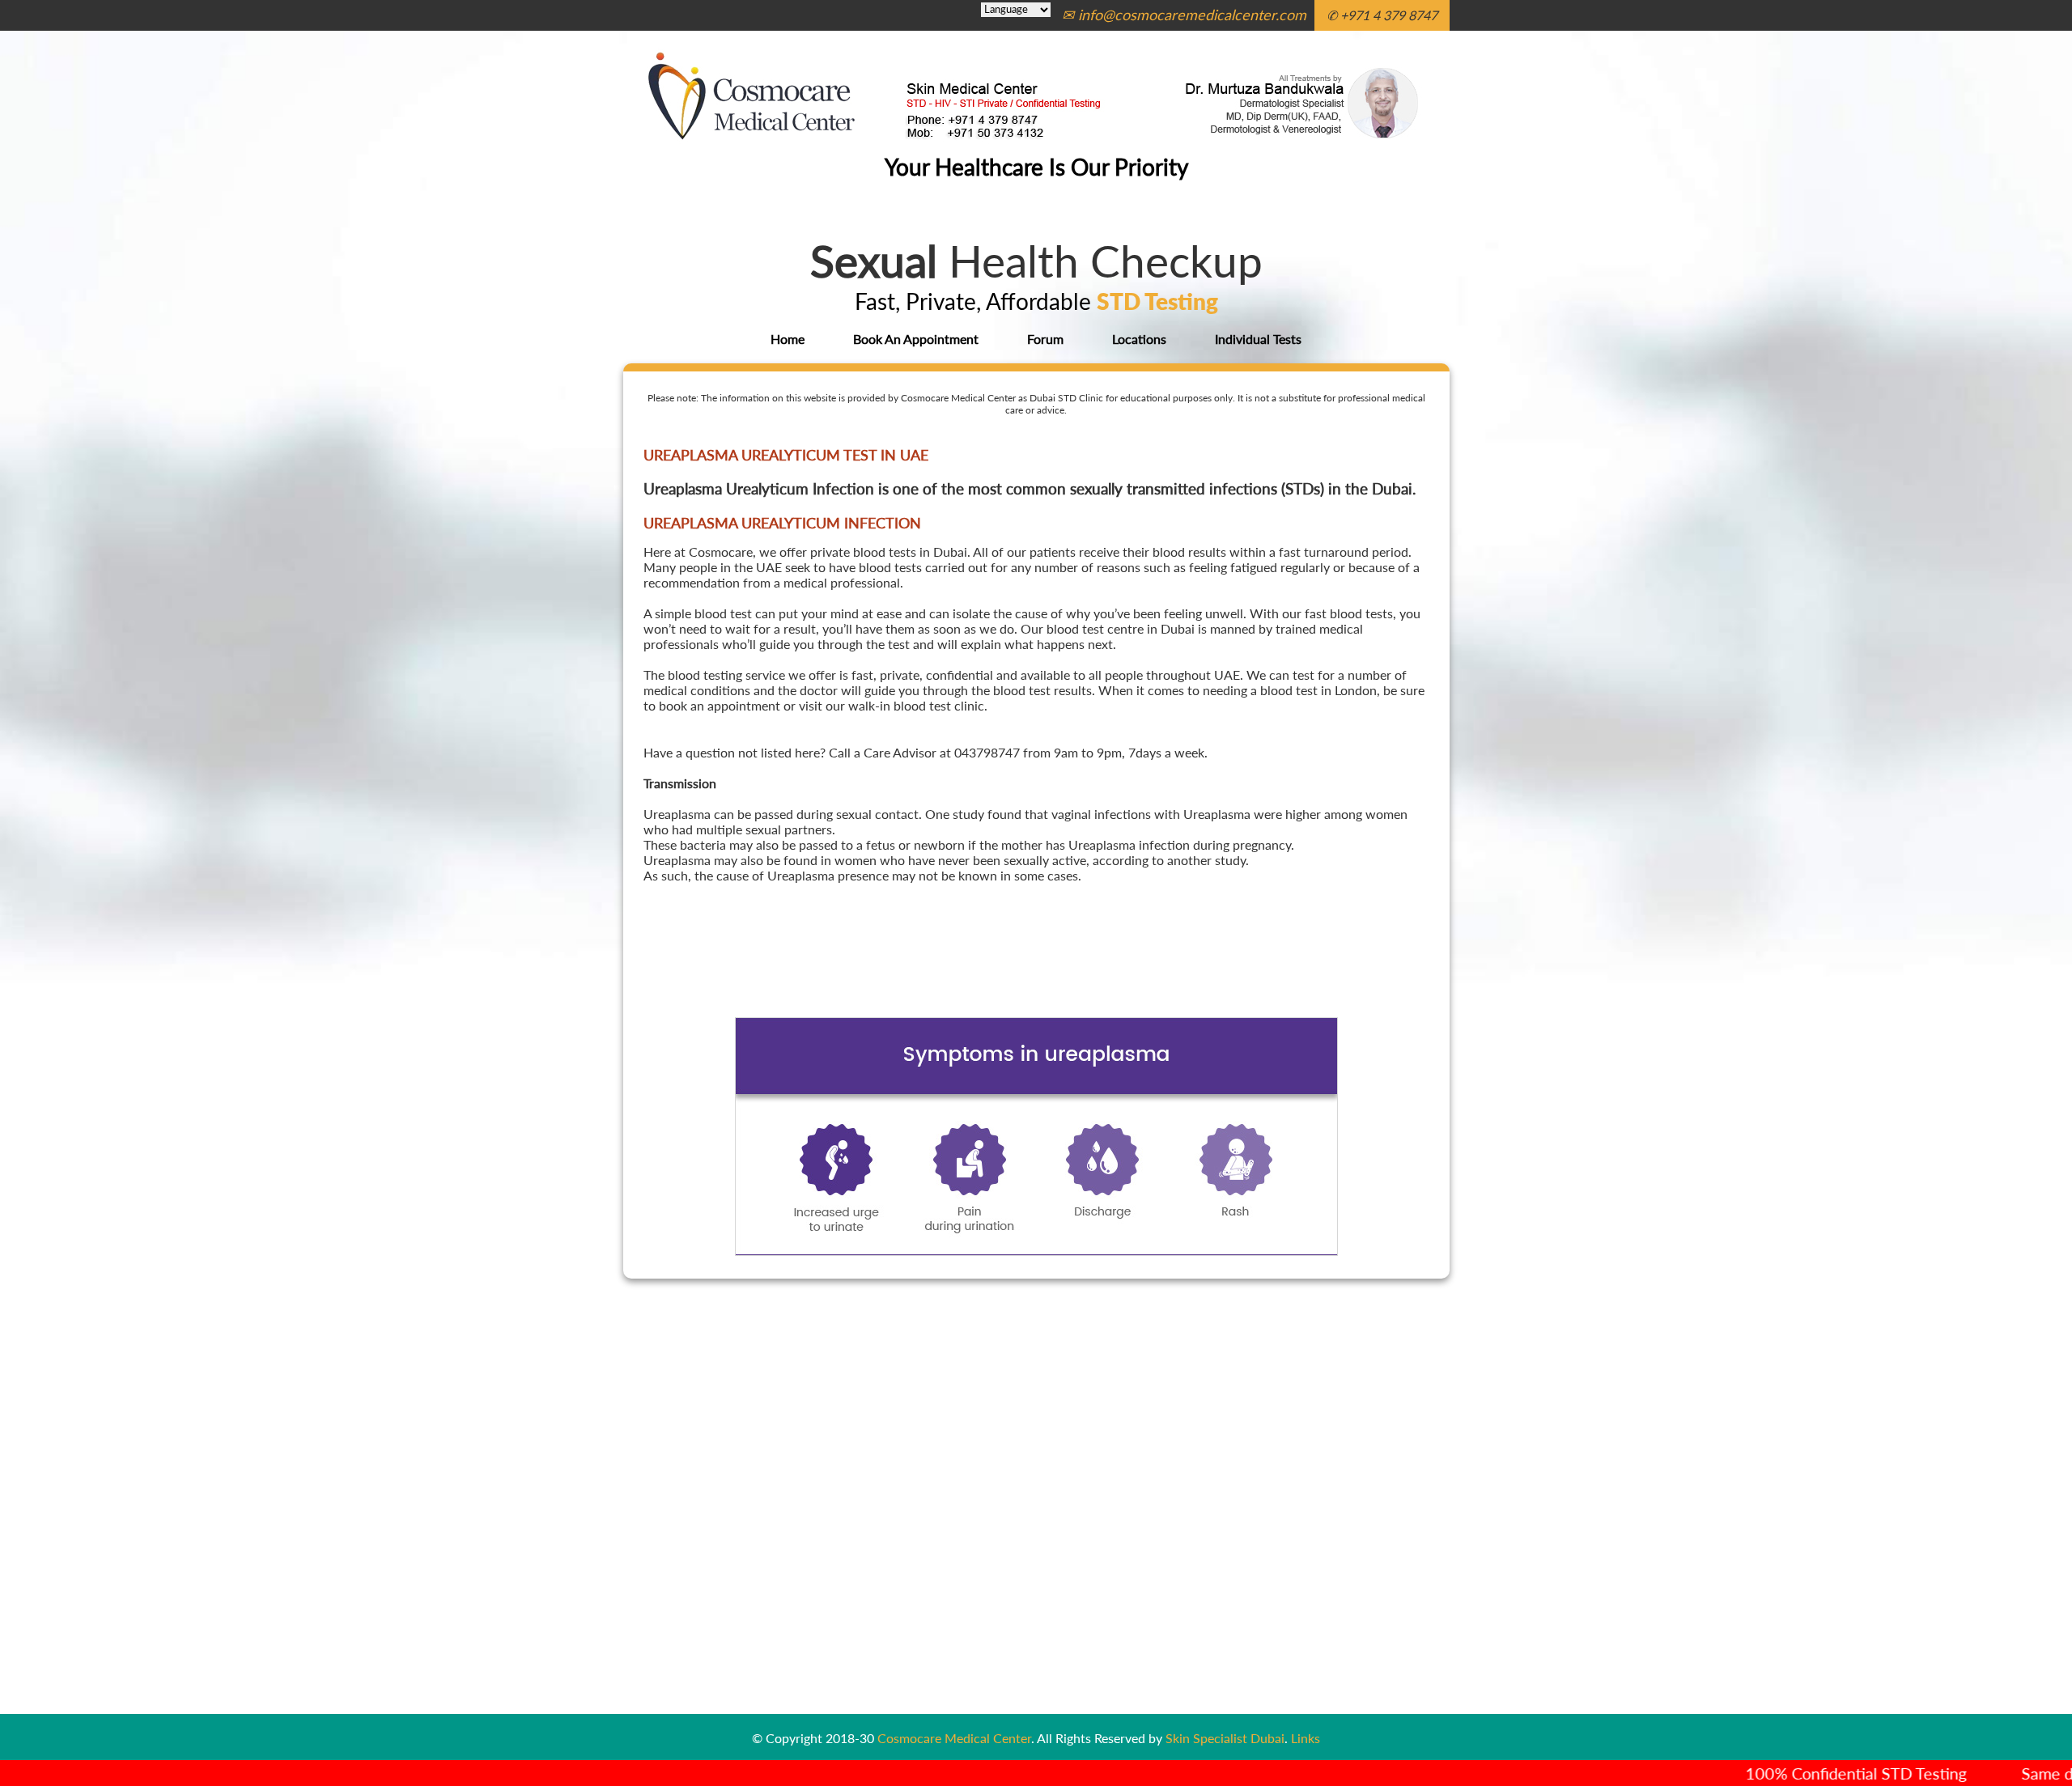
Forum (1045, 339)
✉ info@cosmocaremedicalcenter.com (1184, 15)
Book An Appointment (916, 339)
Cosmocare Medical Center (954, 1738)
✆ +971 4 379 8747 (1382, 15)
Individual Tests (1258, 339)
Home (788, 339)
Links (1306, 1738)
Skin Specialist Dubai (1225, 1738)
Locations (1139, 339)
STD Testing (1157, 301)
